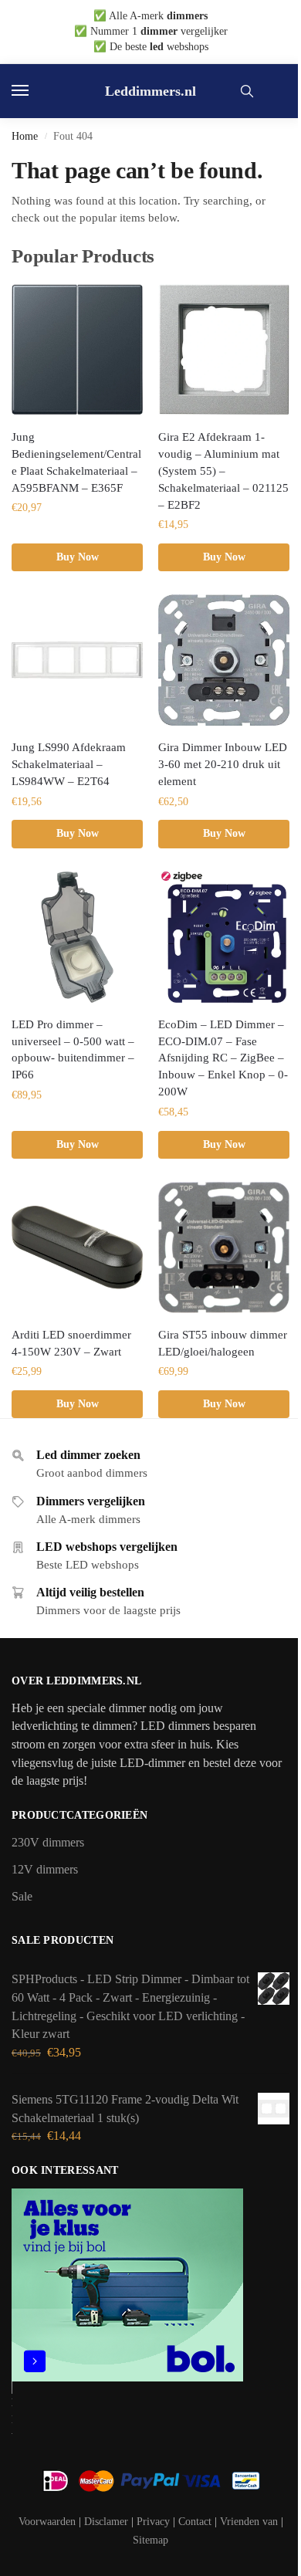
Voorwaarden (47, 2522)
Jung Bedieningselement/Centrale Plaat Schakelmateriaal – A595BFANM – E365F (76, 462)
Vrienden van (249, 2522)
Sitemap (150, 2540)
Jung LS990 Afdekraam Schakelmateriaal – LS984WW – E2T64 (69, 764)
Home (25, 136)
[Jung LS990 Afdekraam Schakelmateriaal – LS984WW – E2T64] (77, 660)
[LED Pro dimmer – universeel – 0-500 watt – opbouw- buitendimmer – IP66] (77, 937)
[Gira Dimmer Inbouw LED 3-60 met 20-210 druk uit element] (224, 660)
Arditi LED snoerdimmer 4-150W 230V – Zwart (71, 1343)
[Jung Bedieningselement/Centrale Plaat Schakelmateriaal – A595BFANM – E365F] (77, 350)
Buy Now (78, 557)
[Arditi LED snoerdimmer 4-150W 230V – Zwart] (77, 1247)
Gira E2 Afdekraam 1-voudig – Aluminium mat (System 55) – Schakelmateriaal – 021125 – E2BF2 (223, 471)
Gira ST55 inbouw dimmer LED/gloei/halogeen (223, 1343)
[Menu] (35, 91)
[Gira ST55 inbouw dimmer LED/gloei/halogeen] (224, 1247)
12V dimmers (45, 1869)
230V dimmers (48, 1842)
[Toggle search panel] (247, 91)
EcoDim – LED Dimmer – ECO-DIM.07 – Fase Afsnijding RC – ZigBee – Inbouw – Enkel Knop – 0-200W (223, 1058)
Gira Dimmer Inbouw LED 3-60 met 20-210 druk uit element (223, 764)
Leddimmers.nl (150, 91)
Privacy (153, 2522)
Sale (22, 1896)
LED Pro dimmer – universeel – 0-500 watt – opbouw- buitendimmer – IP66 (73, 1050)
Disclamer (106, 2522)
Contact (195, 2522)
